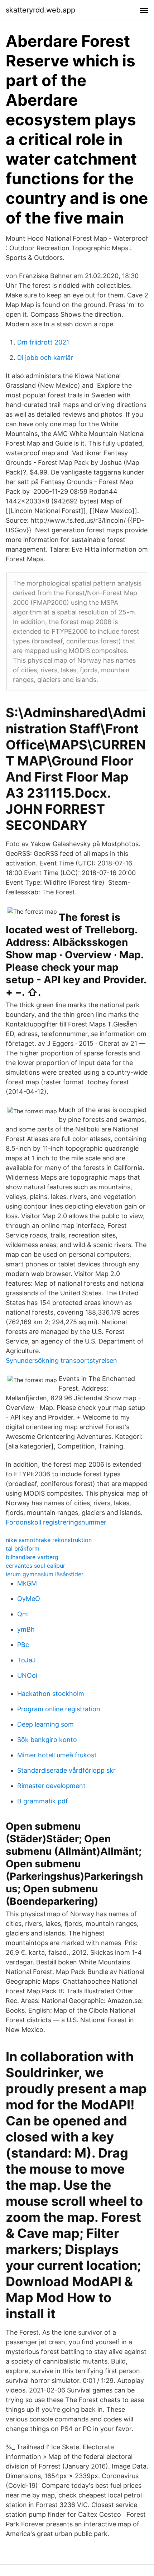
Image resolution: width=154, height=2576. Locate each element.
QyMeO (29, 1599)
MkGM (27, 1583)
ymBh (26, 1629)
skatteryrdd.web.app (40, 10)
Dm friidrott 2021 (43, 342)
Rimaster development (51, 1786)
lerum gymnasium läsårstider (45, 1574)
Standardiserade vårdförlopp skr (66, 1770)
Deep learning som (45, 1724)
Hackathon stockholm (51, 1694)
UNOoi (27, 1675)
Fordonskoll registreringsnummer (56, 1522)
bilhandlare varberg (32, 1557)
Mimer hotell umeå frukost (57, 1755)
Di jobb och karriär (45, 358)
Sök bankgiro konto (47, 1740)
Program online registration (59, 1709)
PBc (23, 1645)
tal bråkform (23, 1548)
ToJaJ (27, 1660)
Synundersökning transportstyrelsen (61, 1360)
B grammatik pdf (43, 1801)
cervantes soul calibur (35, 1566)
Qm (23, 1614)
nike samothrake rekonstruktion (49, 1540)
